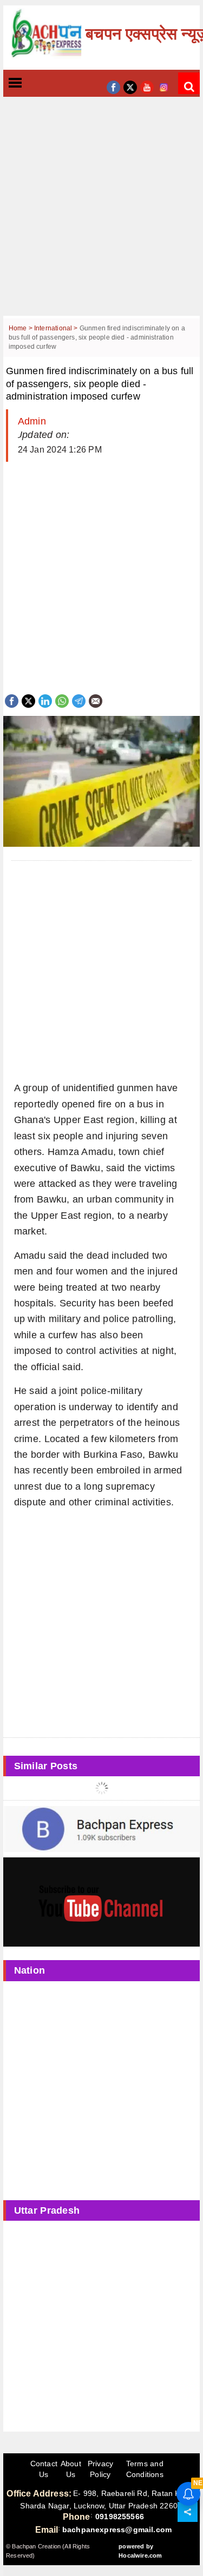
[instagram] (164, 86)
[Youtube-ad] (102, 1902)
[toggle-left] (35, 84)
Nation (30, 1970)
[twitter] (130, 86)
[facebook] (113, 86)
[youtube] (147, 86)
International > (57, 328)
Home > (21, 328)
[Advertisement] (101, 214)
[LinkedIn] (45, 700)
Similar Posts (46, 1766)
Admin (32, 421)
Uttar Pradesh (47, 2210)
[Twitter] (28, 700)
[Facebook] (12, 700)
